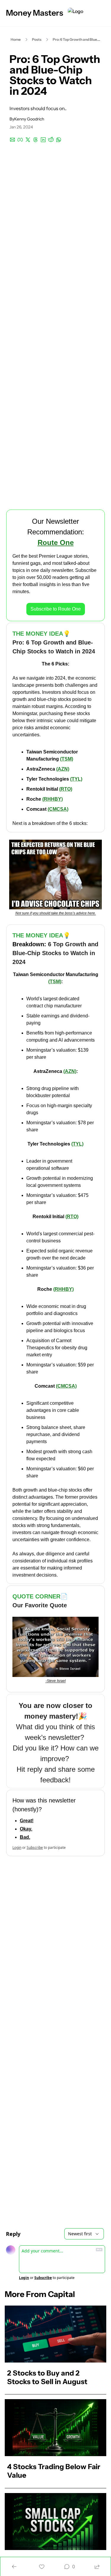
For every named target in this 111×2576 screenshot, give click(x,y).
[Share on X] (28, 140)
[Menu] (103, 13)
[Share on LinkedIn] (43, 140)
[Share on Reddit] (51, 140)
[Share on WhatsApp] (59, 140)
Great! (27, 1821)
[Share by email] (12, 140)
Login (17, 1847)
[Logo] (75, 13)
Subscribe (35, 1847)
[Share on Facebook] (20, 140)
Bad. (25, 1837)
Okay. (26, 1829)
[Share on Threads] (36, 140)
